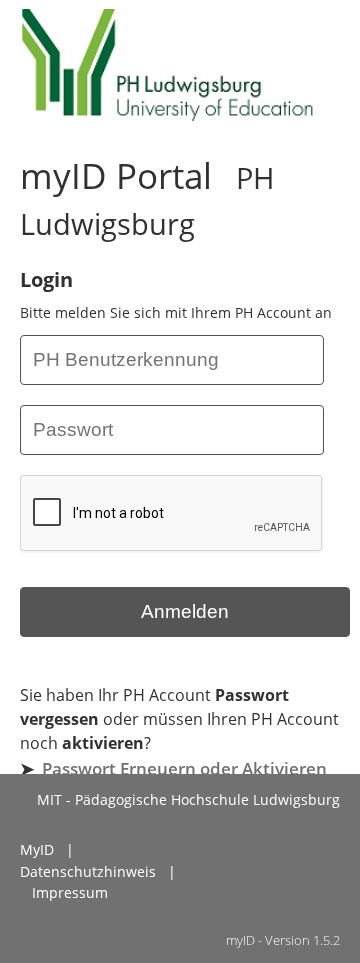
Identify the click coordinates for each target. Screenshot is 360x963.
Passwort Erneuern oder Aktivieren (184, 768)
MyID (37, 849)
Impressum (70, 892)
